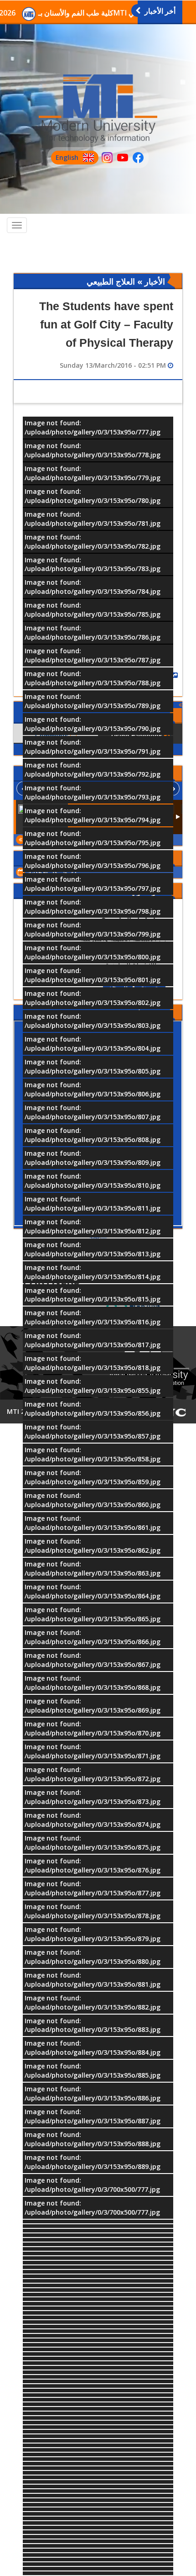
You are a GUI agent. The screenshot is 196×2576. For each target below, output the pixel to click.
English (65, 159)
